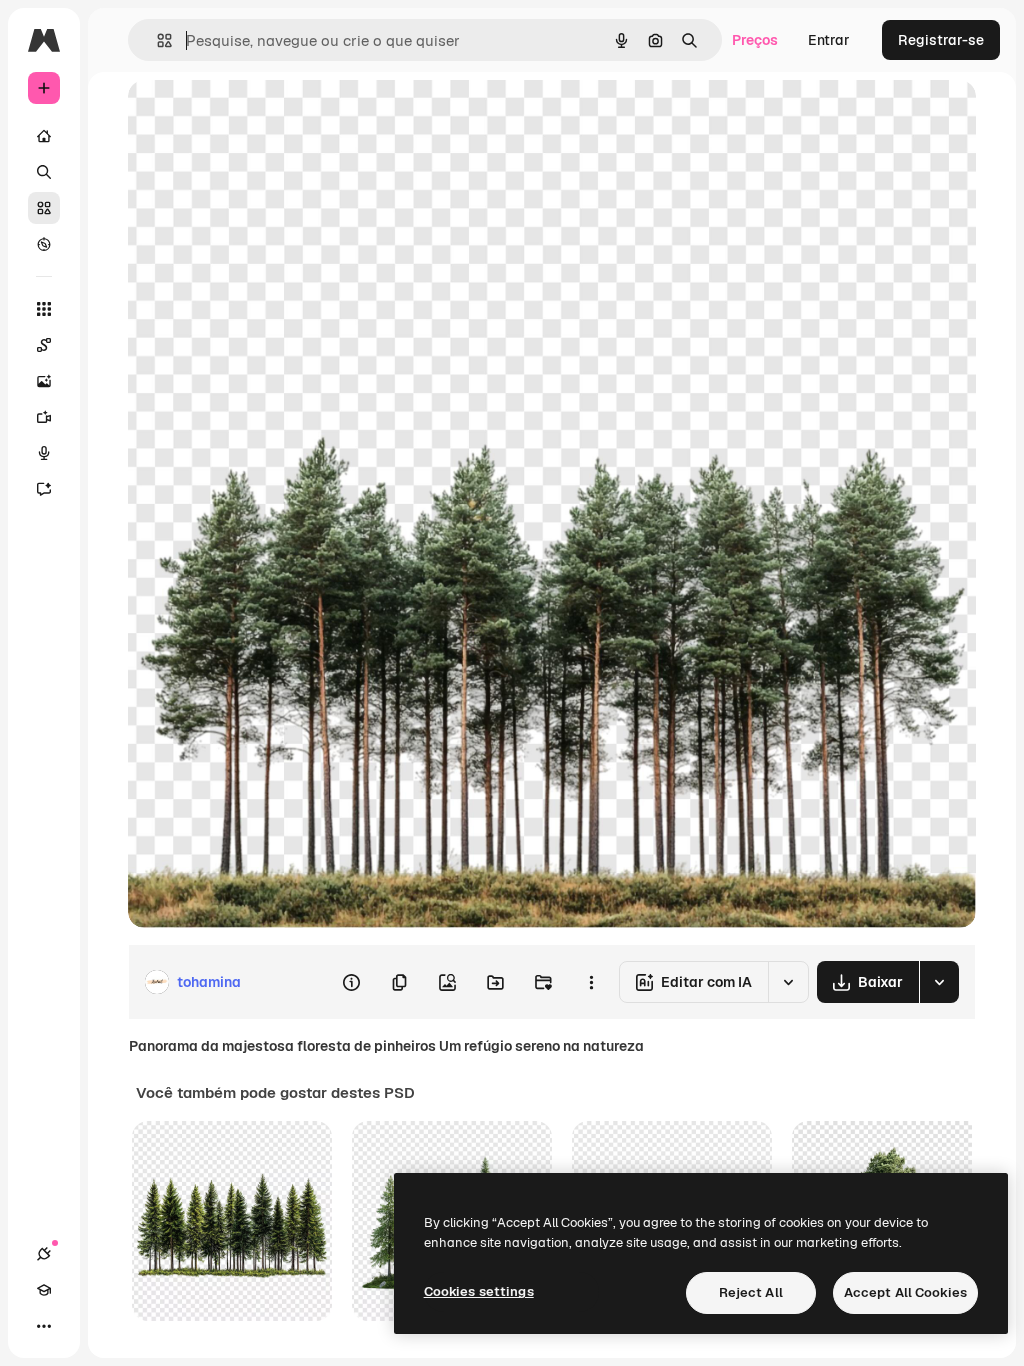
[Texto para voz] (44, 453)
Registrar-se (941, 40)
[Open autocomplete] (156, 40)
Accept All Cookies (905, 1292)
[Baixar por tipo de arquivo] (939, 982)
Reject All (751, 1292)
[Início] (44, 136)
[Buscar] (44, 172)
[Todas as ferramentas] (44, 309)
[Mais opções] (591, 982)
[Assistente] (44, 489)
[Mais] (44, 1326)
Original (256, 117)
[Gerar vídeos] (44, 417)
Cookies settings (479, 1291)
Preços (755, 40)
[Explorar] (44, 244)
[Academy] (44, 1290)
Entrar (829, 40)
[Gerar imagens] (44, 381)
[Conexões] (44, 1254)
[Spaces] (44, 345)
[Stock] (44, 208)
